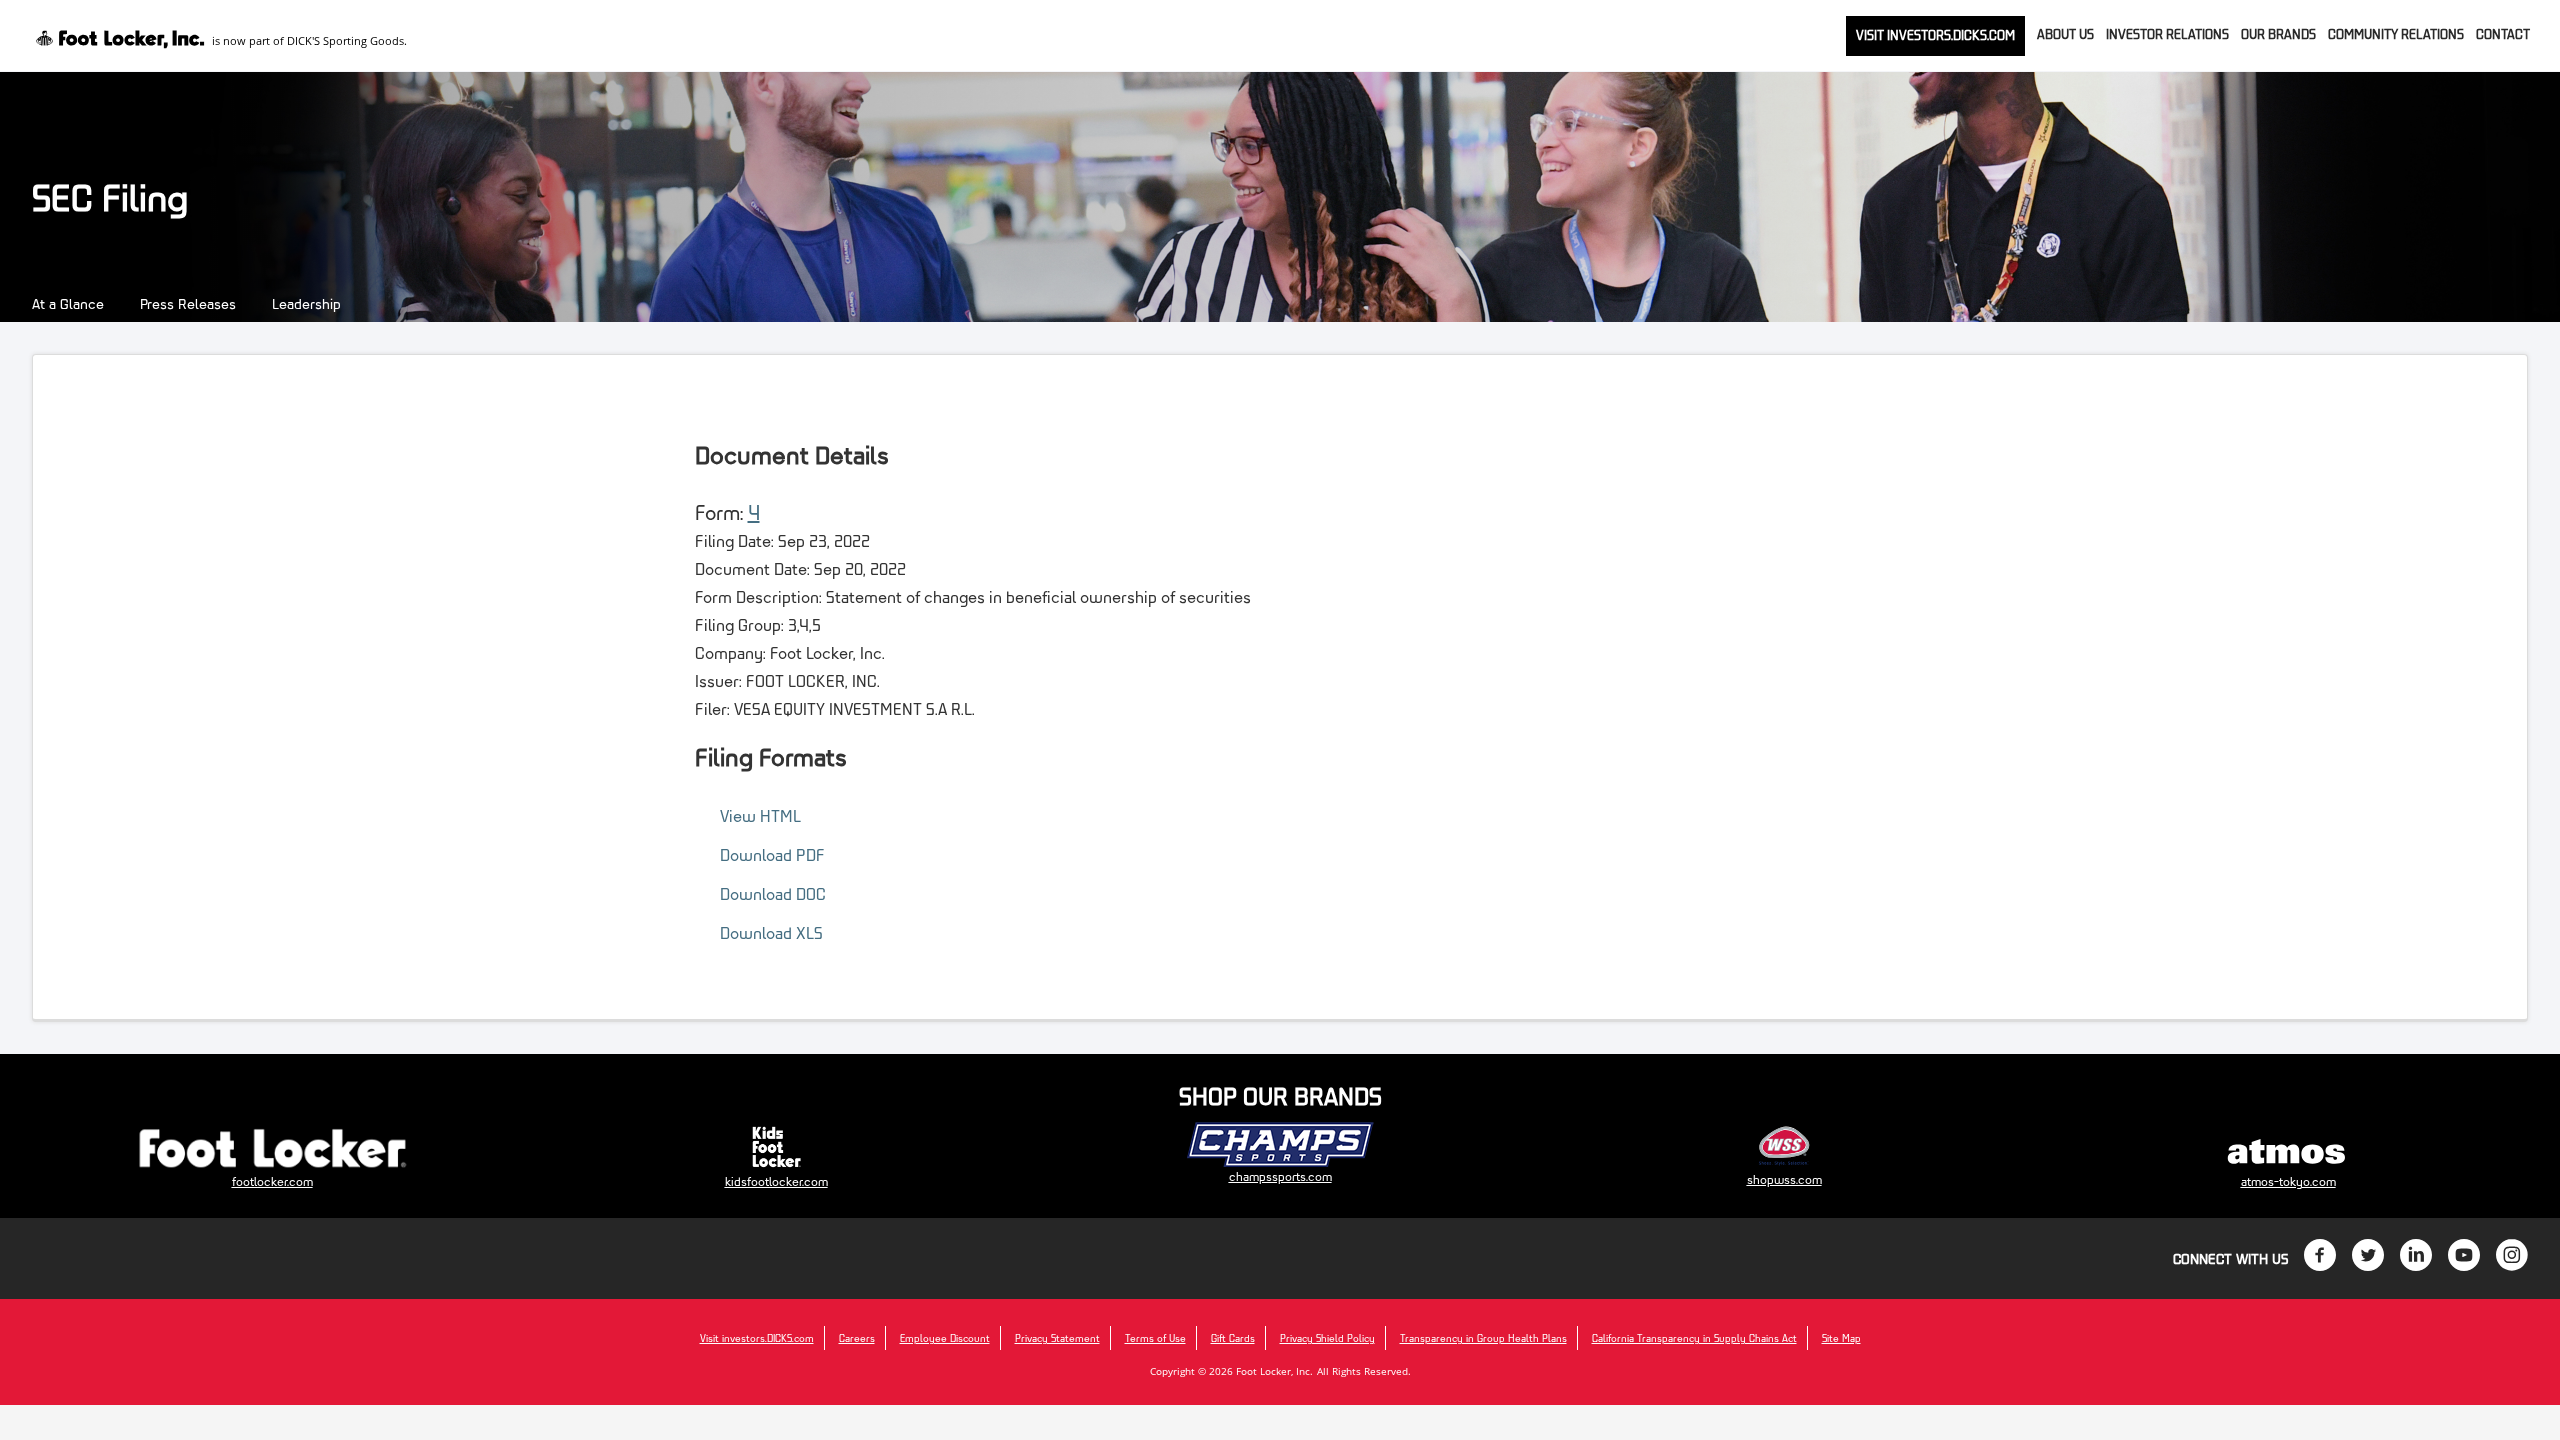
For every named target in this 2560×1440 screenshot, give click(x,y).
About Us (2065, 34)
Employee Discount (945, 1338)
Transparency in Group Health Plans (1483, 1338)
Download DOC (773, 893)
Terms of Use (1155, 1338)
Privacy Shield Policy (1327, 1338)
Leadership (306, 303)
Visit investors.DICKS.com (1935, 35)
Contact (2503, 34)
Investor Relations (2167, 34)
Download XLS (771, 932)
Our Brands (2278, 34)
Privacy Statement (1057, 1338)
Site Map (1841, 1338)
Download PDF (772, 854)
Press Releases (188, 303)
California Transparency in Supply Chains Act (1694, 1338)
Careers (857, 1338)
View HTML (760, 815)
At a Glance (68, 303)
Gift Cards (1233, 1338)
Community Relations (2396, 34)
